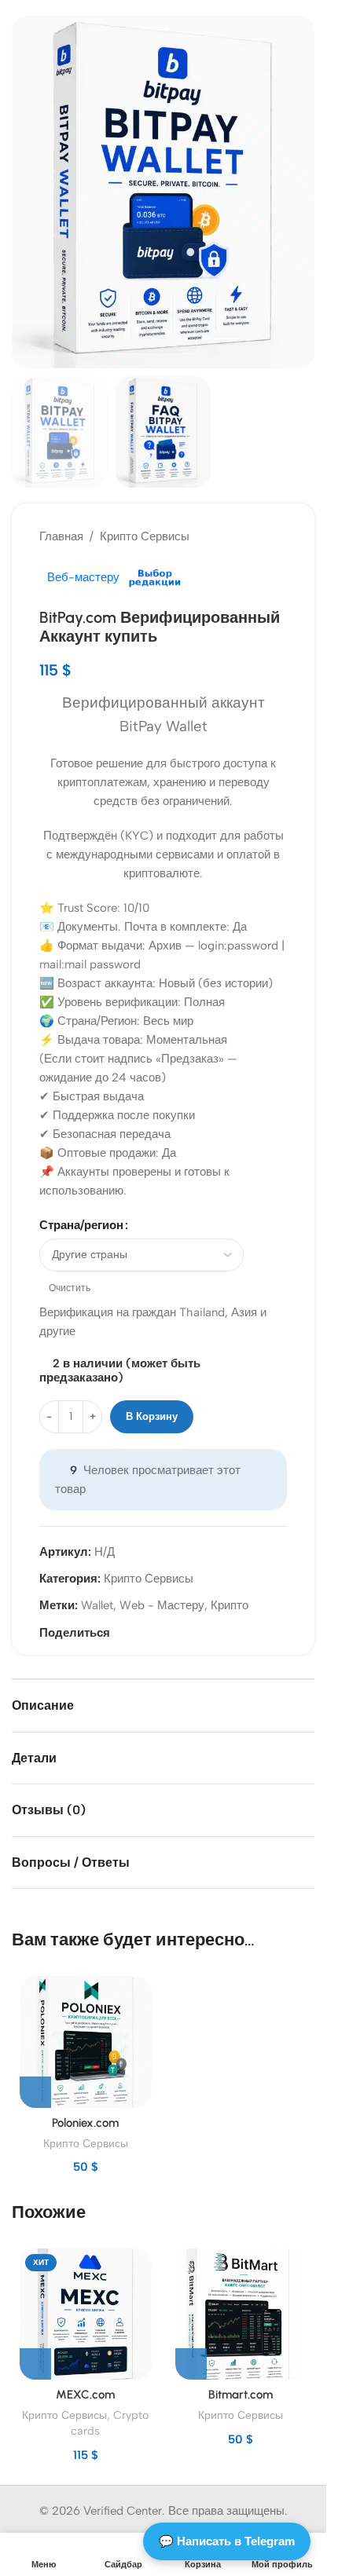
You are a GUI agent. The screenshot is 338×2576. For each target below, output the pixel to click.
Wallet (97, 1605)
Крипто (230, 1605)
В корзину (152, 1416)
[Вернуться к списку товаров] (259, 536)
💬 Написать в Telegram (227, 2541)
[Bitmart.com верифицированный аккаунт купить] (241, 2314)
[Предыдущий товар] (240, 536)
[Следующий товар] (277, 536)
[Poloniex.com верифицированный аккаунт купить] (86, 2042)
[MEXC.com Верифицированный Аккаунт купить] (86, 2314)
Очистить (70, 1288)
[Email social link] (119, 1633)
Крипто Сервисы (145, 536)
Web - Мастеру (162, 1605)
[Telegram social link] (138, 1633)
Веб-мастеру (83, 577)
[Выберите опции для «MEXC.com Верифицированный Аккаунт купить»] (35, 2364)
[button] (28, 192)
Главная (61, 536)
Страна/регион (81, 1225)
